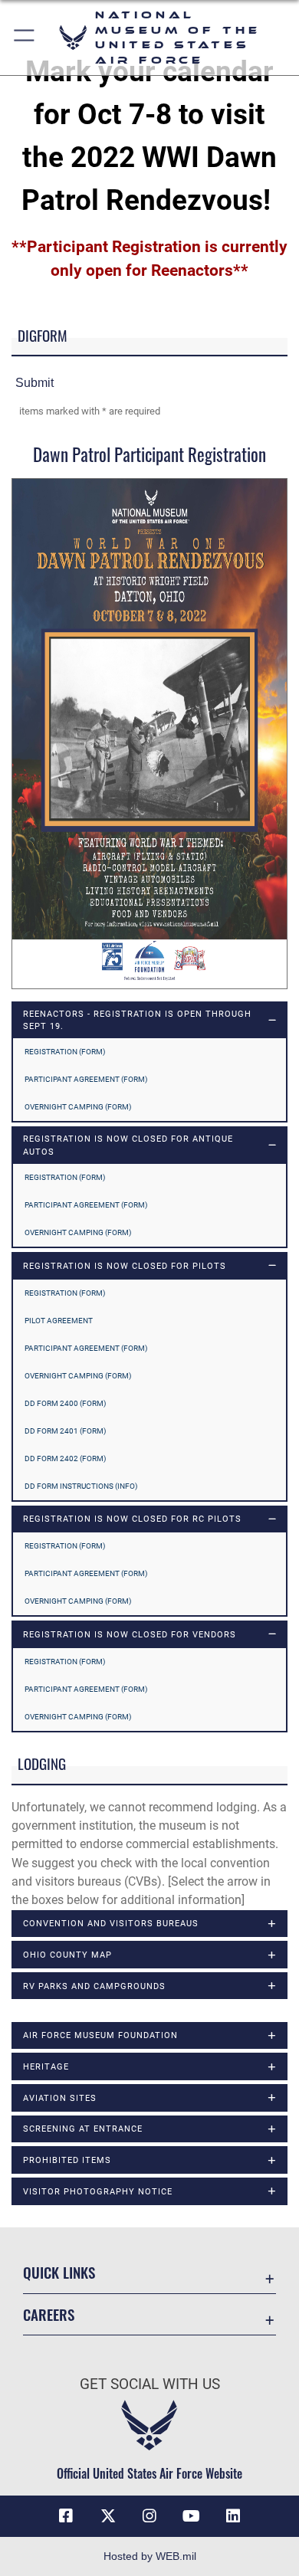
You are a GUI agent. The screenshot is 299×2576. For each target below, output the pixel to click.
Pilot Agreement (59, 1321)
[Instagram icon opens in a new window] (149, 2516)
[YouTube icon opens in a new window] (191, 2516)
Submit (34, 382)
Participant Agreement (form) (86, 1079)
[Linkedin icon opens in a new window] (233, 2516)
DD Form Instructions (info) (81, 1486)
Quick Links (59, 2272)
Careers (49, 2314)
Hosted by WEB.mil (150, 2556)
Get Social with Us (150, 2384)
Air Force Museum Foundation (100, 2035)
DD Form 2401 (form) (65, 1431)
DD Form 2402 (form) (65, 1458)
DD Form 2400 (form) (65, 1403)
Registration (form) (65, 1052)
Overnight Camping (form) (78, 1107)
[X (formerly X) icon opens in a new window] (108, 2516)
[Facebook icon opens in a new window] (66, 2516)
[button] (25, 38)
